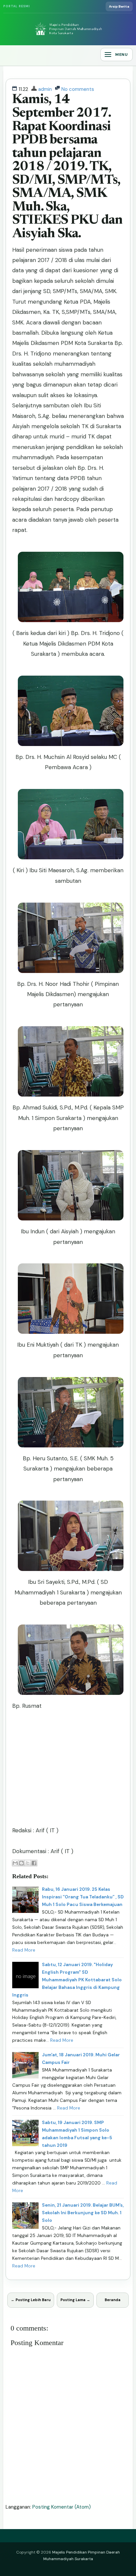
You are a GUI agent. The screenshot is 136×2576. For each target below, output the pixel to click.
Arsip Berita (119, 6)
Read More (24, 1950)
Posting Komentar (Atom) (62, 2507)
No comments (78, 89)
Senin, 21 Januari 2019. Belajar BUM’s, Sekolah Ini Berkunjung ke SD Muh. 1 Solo (83, 2213)
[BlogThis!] (21, 1863)
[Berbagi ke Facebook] (34, 1863)
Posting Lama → (75, 2300)
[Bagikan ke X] (28, 1863)
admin (45, 89)
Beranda (113, 2300)
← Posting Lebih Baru (31, 2300)
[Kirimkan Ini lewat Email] (15, 1863)
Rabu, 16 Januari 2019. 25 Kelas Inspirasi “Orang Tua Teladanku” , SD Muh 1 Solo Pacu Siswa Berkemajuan (83, 1897)
